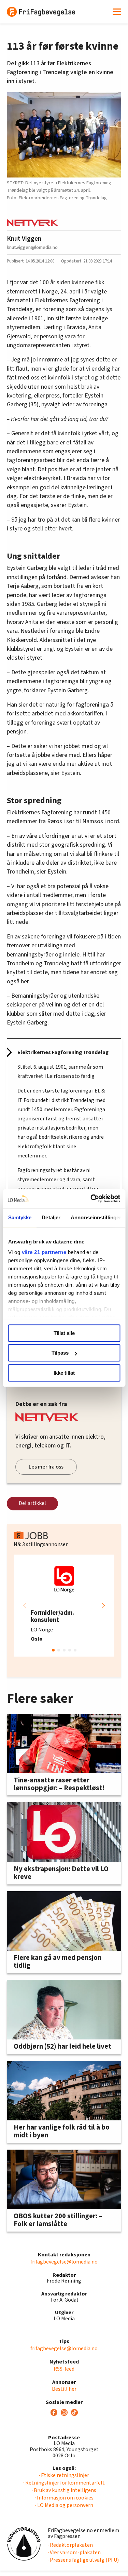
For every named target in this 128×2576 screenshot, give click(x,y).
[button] (103, 1606)
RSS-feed (64, 2369)
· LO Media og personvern (64, 2505)
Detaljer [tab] (51, 1217)
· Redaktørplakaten (70, 2545)
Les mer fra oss (46, 1467)
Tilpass (60, 1353)
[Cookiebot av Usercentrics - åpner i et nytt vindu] (91, 1199)
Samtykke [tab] (20, 1217)
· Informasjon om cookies (64, 2498)
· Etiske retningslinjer (64, 2475)
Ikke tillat (64, 1373)
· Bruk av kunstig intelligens (64, 2490)
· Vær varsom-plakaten (74, 2553)
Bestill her (64, 2389)
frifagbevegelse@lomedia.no (64, 2262)
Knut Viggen (24, 239)
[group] (64, 1606)
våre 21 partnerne (44, 1252)
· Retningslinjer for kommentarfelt (64, 2483)
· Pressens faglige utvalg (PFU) (83, 2560)
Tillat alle (64, 1333)
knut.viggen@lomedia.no (32, 247)
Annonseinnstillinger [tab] (96, 1217)
